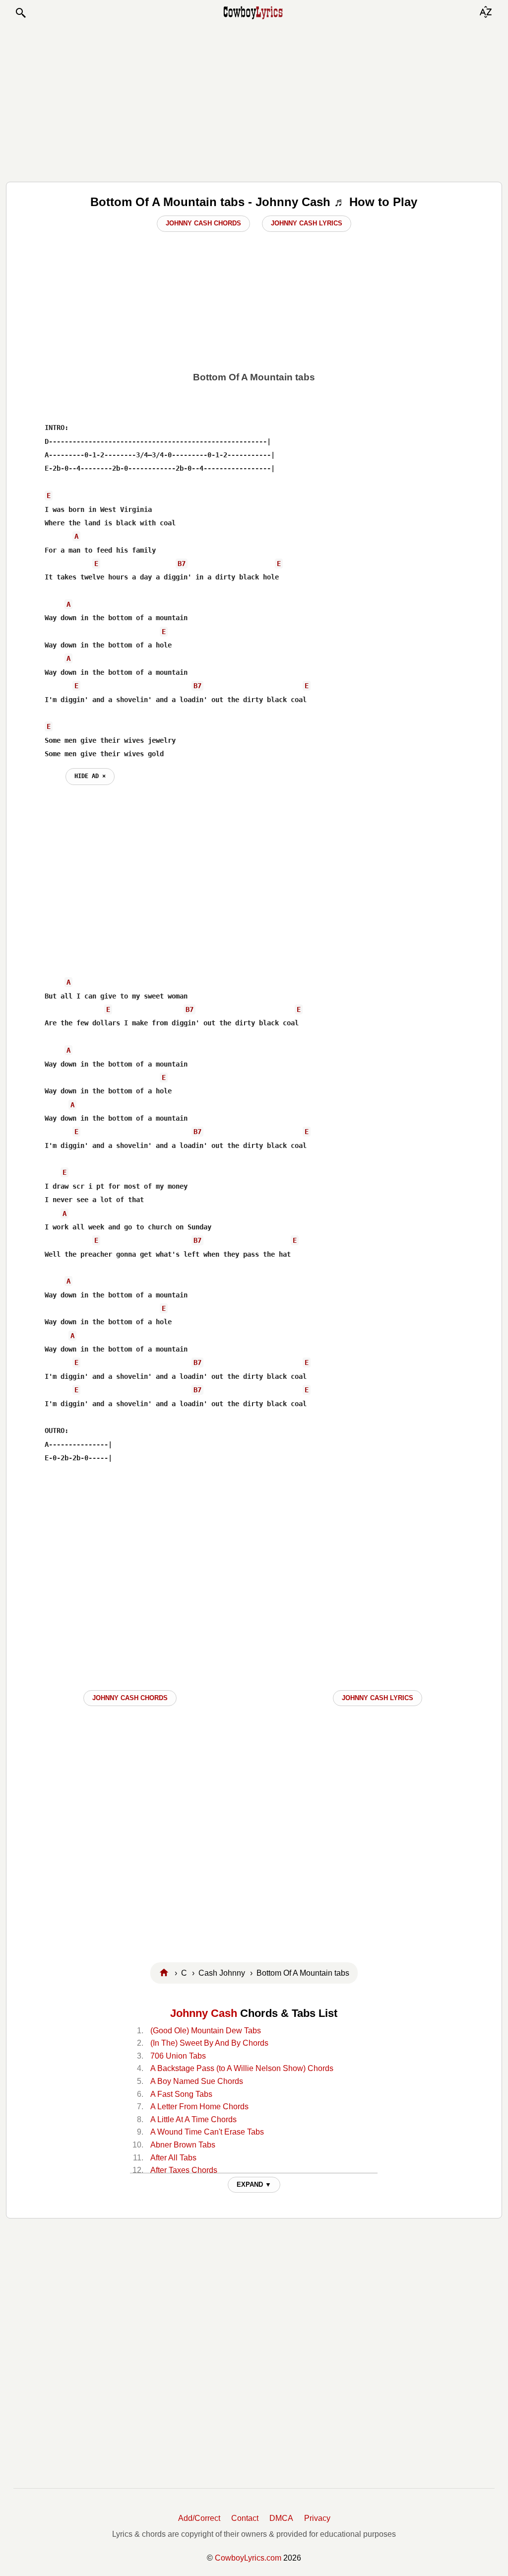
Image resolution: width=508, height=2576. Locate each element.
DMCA (281, 2518)
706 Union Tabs (178, 2056)
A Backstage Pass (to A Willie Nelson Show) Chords (242, 2068)
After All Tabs (173, 2158)
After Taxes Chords (184, 2170)
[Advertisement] (254, 100)
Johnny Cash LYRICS (378, 1698)
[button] (20, 13)
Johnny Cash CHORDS (130, 1698)
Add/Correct (199, 2518)
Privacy (317, 2518)
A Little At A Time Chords (193, 2119)
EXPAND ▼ (254, 2184)
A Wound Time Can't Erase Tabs (207, 2132)
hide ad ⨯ (90, 776)
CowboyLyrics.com (248, 2558)
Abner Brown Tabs (183, 2145)
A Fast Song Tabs (181, 2094)
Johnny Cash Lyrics (307, 223)
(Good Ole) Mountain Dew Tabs (206, 2031)
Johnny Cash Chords (203, 223)
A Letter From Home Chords (199, 2107)
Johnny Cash (204, 2013)
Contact (245, 2518)
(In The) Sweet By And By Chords (209, 2043)
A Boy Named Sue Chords (197, 2081)
